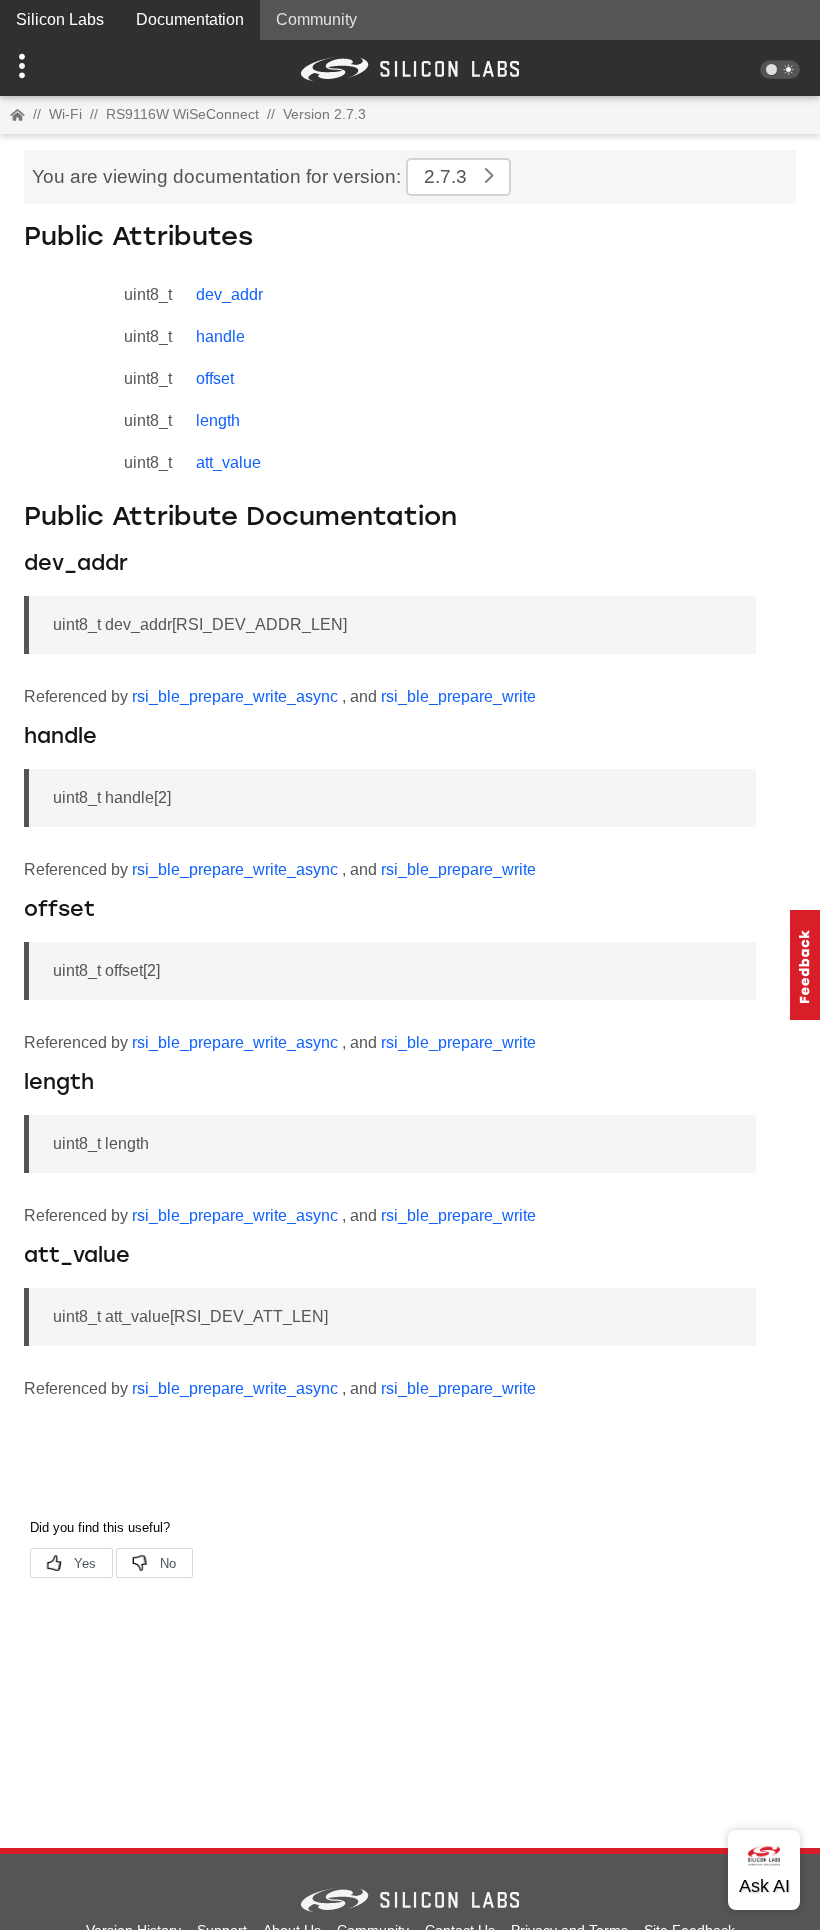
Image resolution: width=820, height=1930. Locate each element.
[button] (61, 68)
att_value (228, 462)
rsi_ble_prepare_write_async (235, 696)
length (218, 420)
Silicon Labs (60, 19)
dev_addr (229, 294)
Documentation (190, 19)
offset (215, 378)
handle (220, 336)
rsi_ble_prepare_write (458, 696)
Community (316, 19)
